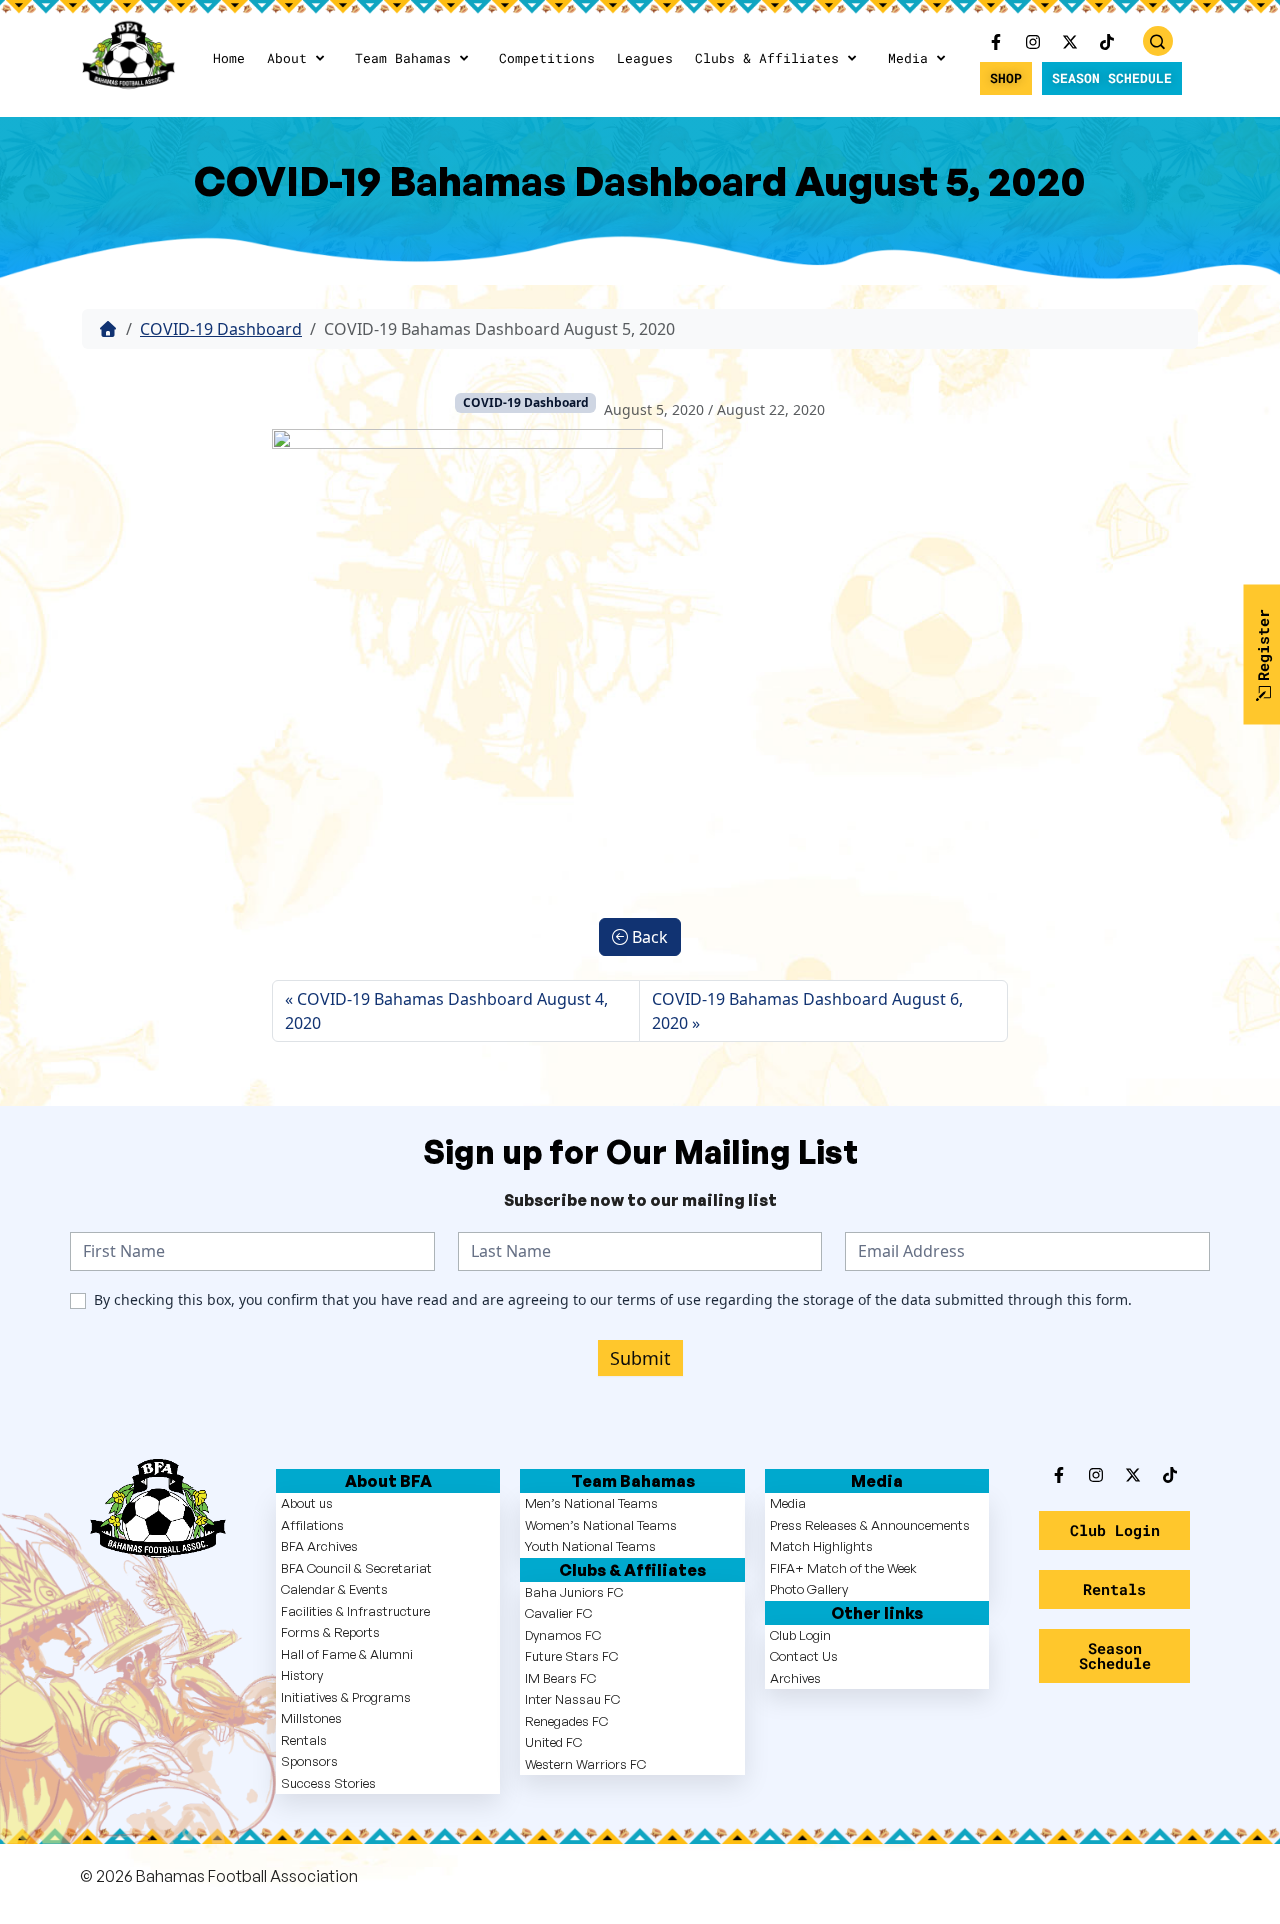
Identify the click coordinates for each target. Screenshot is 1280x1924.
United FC (553, 1742)
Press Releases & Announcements (870, 1525)
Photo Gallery (809, 1589)
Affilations (312, 1525)
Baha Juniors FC (574, 1592)
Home (229, 58)
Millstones (311, 1718)
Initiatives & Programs (346, 1697)
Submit (640, 1358)
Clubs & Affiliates (767, 58)
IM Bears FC (560, 1678)
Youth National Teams (590, 1546)
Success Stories (328, 1783)
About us (307, 1503)
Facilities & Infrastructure (355, 1611)
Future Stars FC (571, 1656)
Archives (795, 1678)
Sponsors (309, 1761)
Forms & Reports (330, 1632)
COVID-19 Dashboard (221, 329)
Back (648, 937)
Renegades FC (566, 1721)
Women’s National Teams (601, 1525)
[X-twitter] (1070, 42)
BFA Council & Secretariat (356, 1568)
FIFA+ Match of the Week (843, 1568)
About (287, 58)
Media (908, 58)
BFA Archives (319, 1546)
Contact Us (804, 1656)
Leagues (645, 58)
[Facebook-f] (996, 42)
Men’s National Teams (591, 1503)
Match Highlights (821, 1546)
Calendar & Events (334, 1589)
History (302, 1675)
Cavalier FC (558, 1613)
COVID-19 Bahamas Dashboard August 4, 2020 (446, 1011)
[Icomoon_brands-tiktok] (1107, 42)
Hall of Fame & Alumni (347, 1654)
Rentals (304, 1740)
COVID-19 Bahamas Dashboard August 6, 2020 (807, 1011)
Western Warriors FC (585, 1764)
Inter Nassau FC (572, 1699)
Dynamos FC (563, 1635)
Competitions (547, 58)
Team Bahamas (403, 58)
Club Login (800, 1635)
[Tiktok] (1170, 1475)
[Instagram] (1033, 42)
